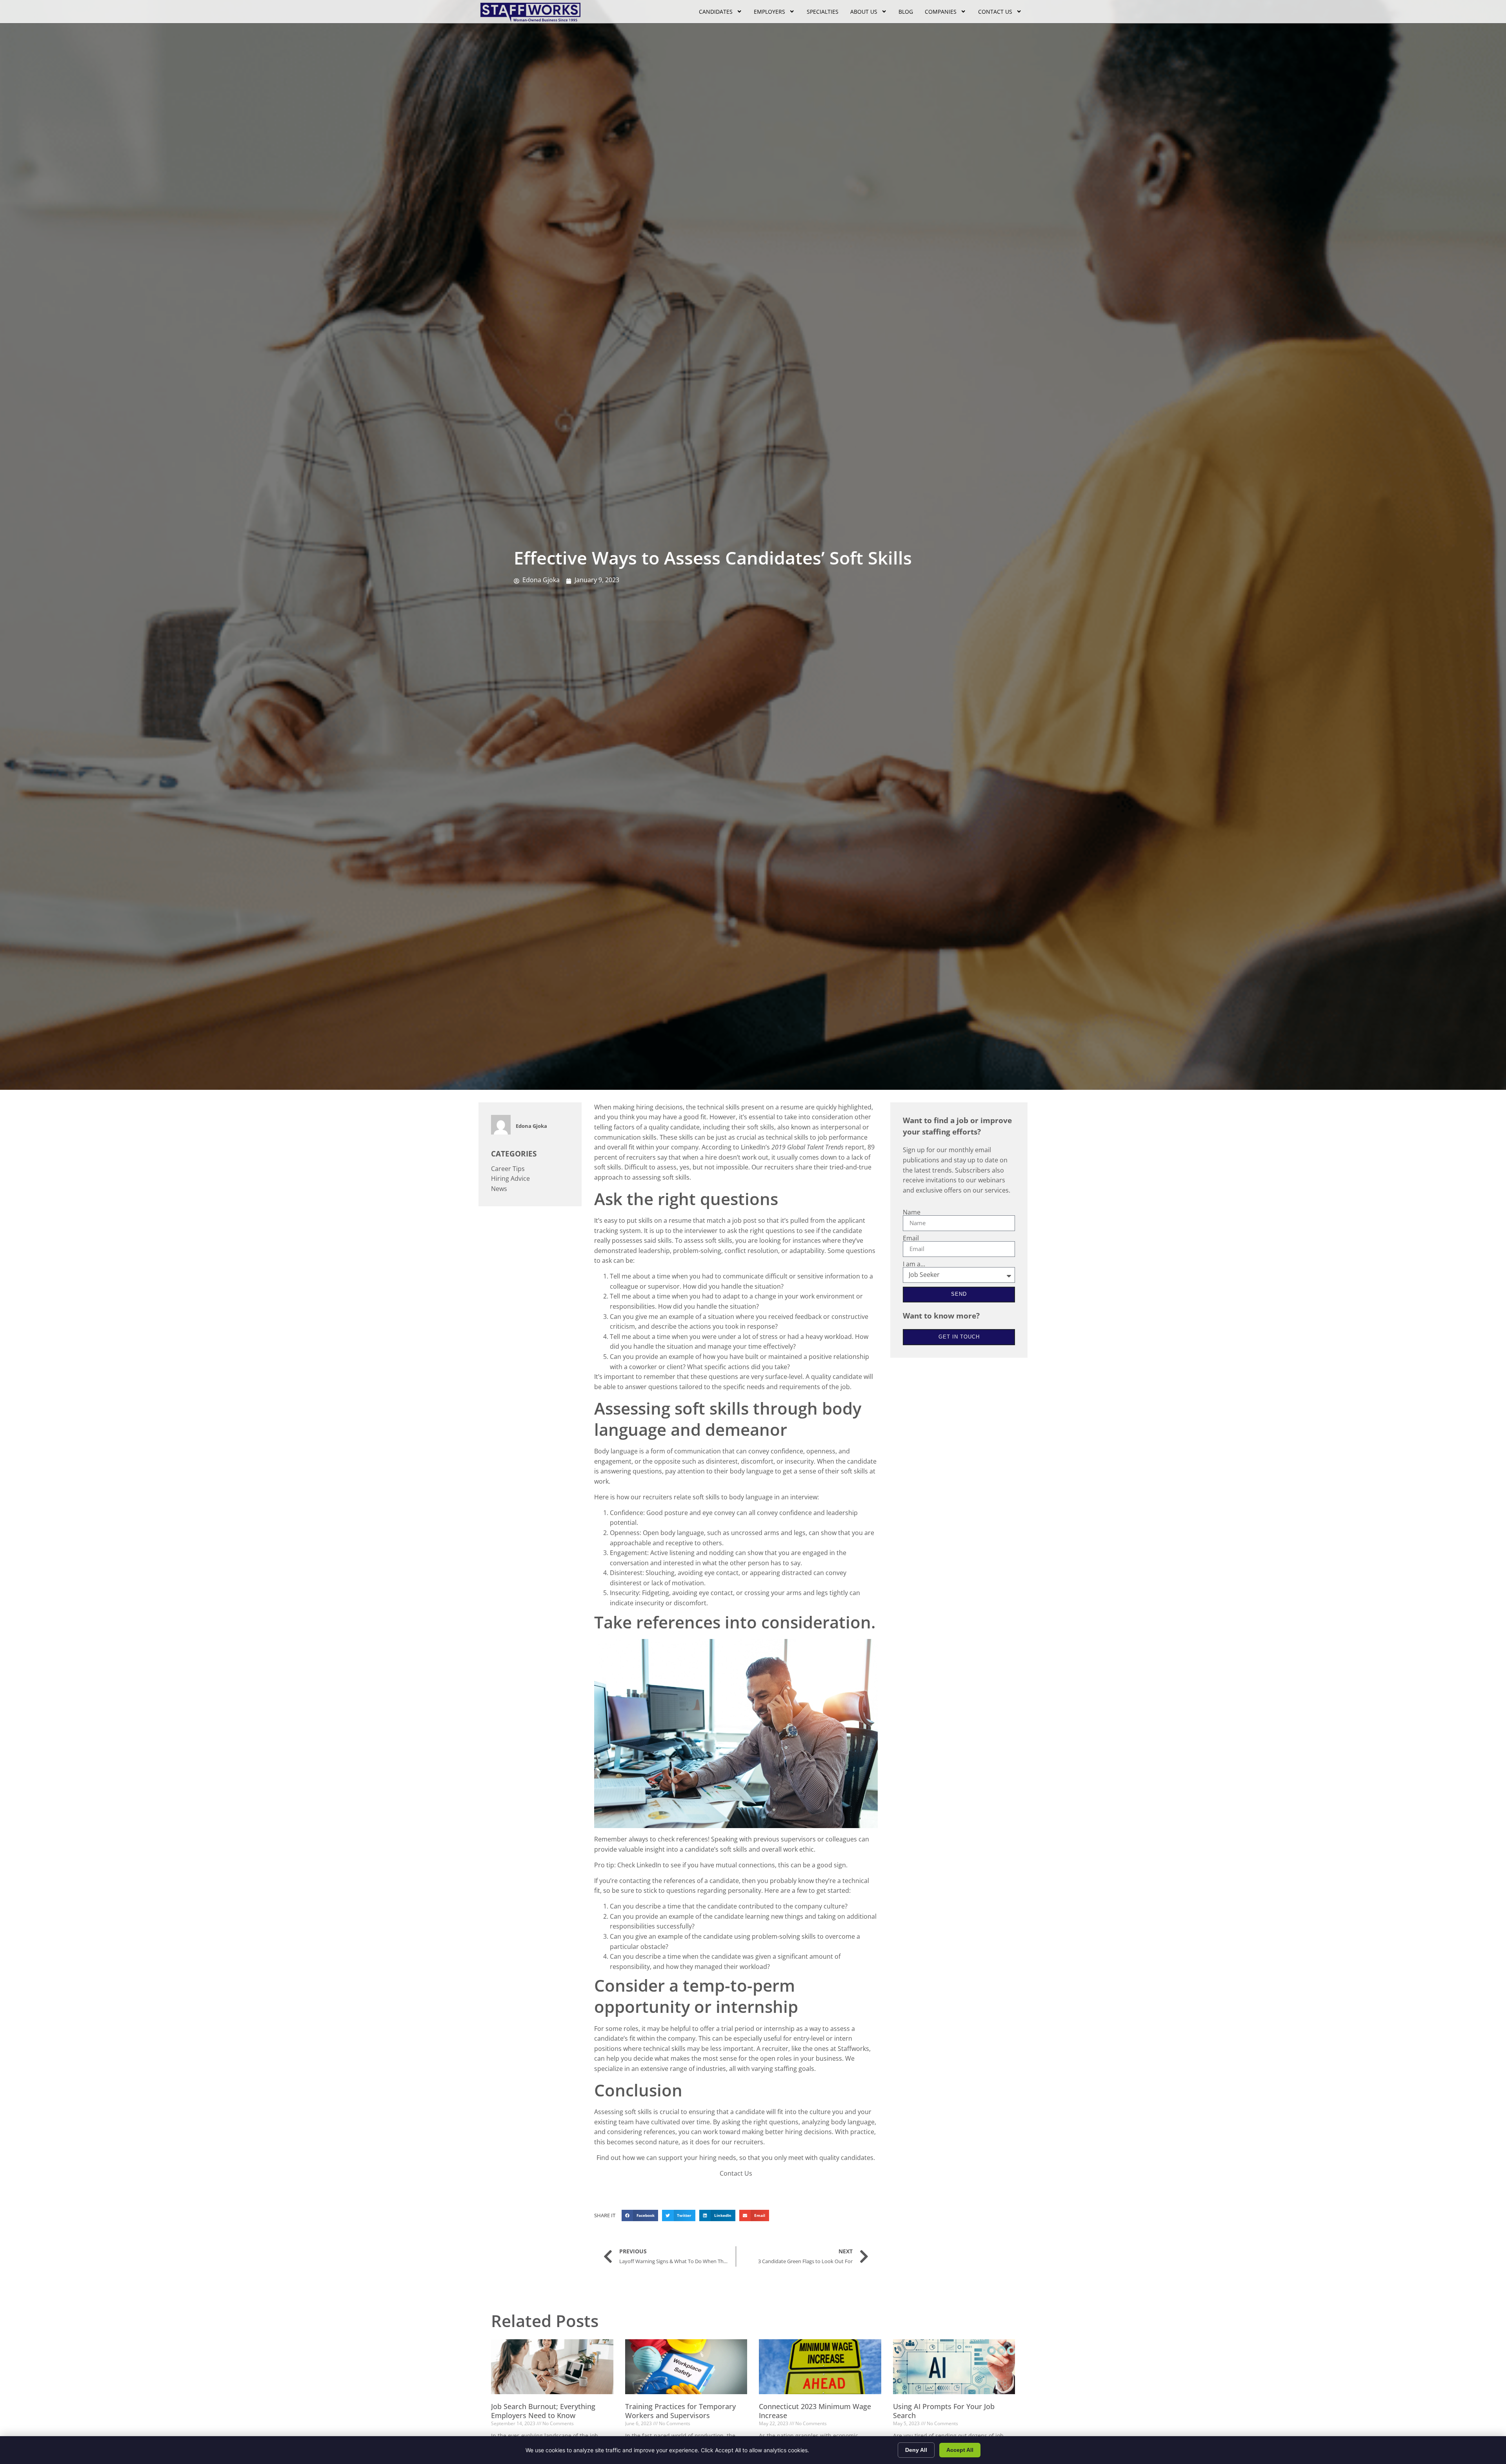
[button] (640, 2215)
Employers (769, 12)
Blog (906, 12)
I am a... (914, 1264)
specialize (608, 2069)
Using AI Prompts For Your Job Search (944, 2411)
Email (911, 1238)
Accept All (960, 2450)
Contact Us (995, 12)
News (499, 1189)
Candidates (716, 12)
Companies (941, 12)
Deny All (916, 2450)
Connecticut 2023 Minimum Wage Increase (815, 2411)
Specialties (823, 12)
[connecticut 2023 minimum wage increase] (820, 2367)
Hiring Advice (510, 1178)
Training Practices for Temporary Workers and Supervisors (680, 2411)
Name (912, 1212)
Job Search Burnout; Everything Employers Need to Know (543, 2411)
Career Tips (508, 1169)
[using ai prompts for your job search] (954, 2367)
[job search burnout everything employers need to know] (552, 2367)
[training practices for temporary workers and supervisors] (686, 2367)
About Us (864, 12)
